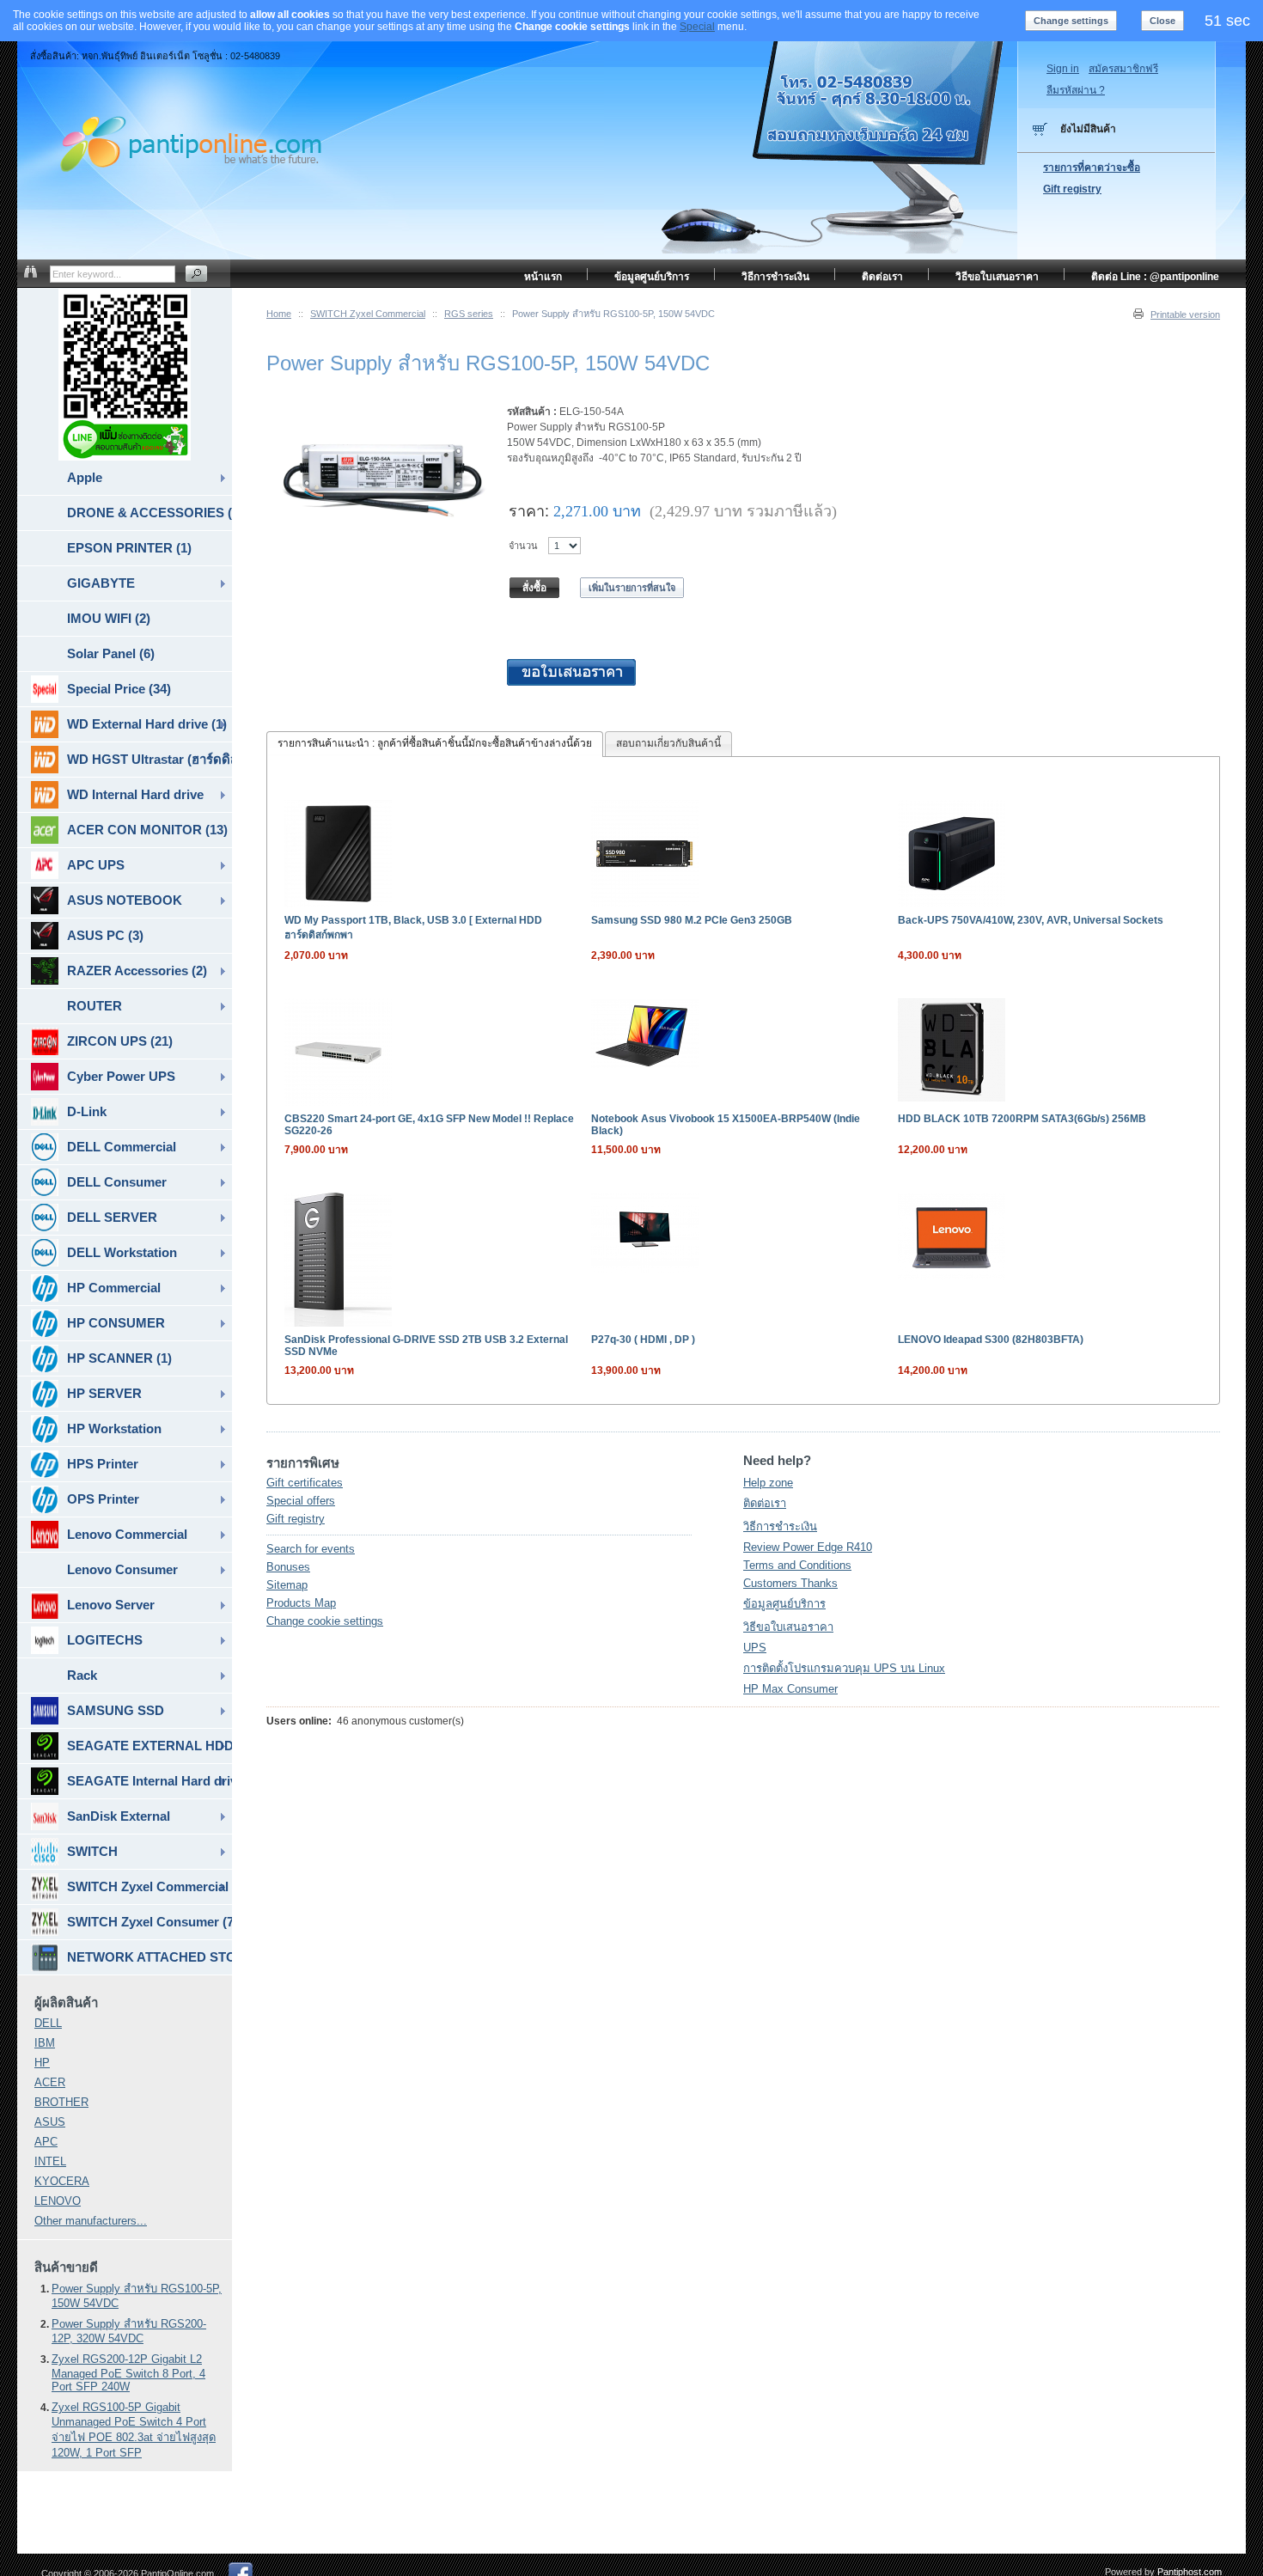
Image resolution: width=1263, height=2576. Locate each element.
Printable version (1185, 314)
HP (42, 2063)
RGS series (469, 314)
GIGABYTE (101, 583)
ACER (50, 2082)
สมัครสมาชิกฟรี (1123, 69)
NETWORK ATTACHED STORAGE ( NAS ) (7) (149, 1957)
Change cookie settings (325, 1621)
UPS (755, 1648)
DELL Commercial (122, 1147)
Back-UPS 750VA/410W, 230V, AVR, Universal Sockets (1031, 920)
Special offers (301, 1501)
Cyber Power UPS (121, 1076)
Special (697, 27)
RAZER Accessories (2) (137, 971)
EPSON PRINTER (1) (129, 548)
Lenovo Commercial (127, 1534)
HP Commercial (114, 1288)
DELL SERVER (112, 1217)
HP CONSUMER (116, 1323)
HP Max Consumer (790, 1689)
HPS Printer (103, 1464)
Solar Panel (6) (111, 653)
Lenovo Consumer (122, 1569)
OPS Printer (103, 1499)
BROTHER (61, 2102)
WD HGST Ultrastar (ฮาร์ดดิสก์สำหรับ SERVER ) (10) (149, 759)
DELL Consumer (117, 1182)
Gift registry (296, 1519)
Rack (82, 1675)
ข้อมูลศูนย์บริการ (784, 1604)
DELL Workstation (122, 1252)
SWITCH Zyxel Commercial (368, 314)
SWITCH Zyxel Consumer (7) (149, 1922)
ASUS (50, 2122)
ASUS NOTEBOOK (125, 900)
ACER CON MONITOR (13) (147, 830)
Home (279, 314)
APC (46, 2142)
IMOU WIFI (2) (109, 618)
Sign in (1063, 69)
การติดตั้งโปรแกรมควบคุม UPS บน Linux (844, 1668)
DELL (48, 2023)
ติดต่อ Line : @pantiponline (1155, 277)
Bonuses (288, 1567)
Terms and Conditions (797, 1565)
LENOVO (58, 2201)
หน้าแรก (543, 277)
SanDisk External (119, 1816)
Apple (85, 477)
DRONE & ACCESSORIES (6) (149, 513)
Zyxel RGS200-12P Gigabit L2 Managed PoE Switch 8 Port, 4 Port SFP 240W (128, 2373)
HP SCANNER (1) (119, 1358)
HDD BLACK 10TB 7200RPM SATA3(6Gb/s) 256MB (1022, 1119)
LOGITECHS (105, 1640)
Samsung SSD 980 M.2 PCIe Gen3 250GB (692, 920)
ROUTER (95, 1006)
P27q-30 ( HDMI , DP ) (643, 1340)
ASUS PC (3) (105, 935)
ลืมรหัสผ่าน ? (1076, 90)
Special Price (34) (119, 689)
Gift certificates (305, 1483)
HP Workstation (114, 1428)
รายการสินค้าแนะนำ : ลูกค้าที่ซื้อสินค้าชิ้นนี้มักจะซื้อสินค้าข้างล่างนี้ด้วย (435, 743)
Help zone (768, 1483)
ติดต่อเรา (765, 1503)
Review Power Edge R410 (808, 1547)
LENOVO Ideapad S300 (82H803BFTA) (991, 1340)
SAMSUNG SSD (116, 1710)
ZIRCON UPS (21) (120, 1041)
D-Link (87, 1111)
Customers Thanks (790, 1583)
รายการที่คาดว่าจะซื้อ (1092, 168)
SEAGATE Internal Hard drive (149, 1781)
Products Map (301, 1603)
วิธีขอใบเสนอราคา (788, 1627)
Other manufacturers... (91, 2221)
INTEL (50, 2161)
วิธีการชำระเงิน (780, 1526)
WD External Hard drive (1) (147, 724)
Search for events (311, 1549)
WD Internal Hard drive (135, 794)
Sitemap (287, 1585)
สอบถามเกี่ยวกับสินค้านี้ (668, 743)
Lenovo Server (111, 1605)
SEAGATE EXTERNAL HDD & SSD (149, 1746)
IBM (45, 2043)
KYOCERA (62, 2181)
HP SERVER (104, 1393)
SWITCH (92, 1851)
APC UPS (96, 865)
